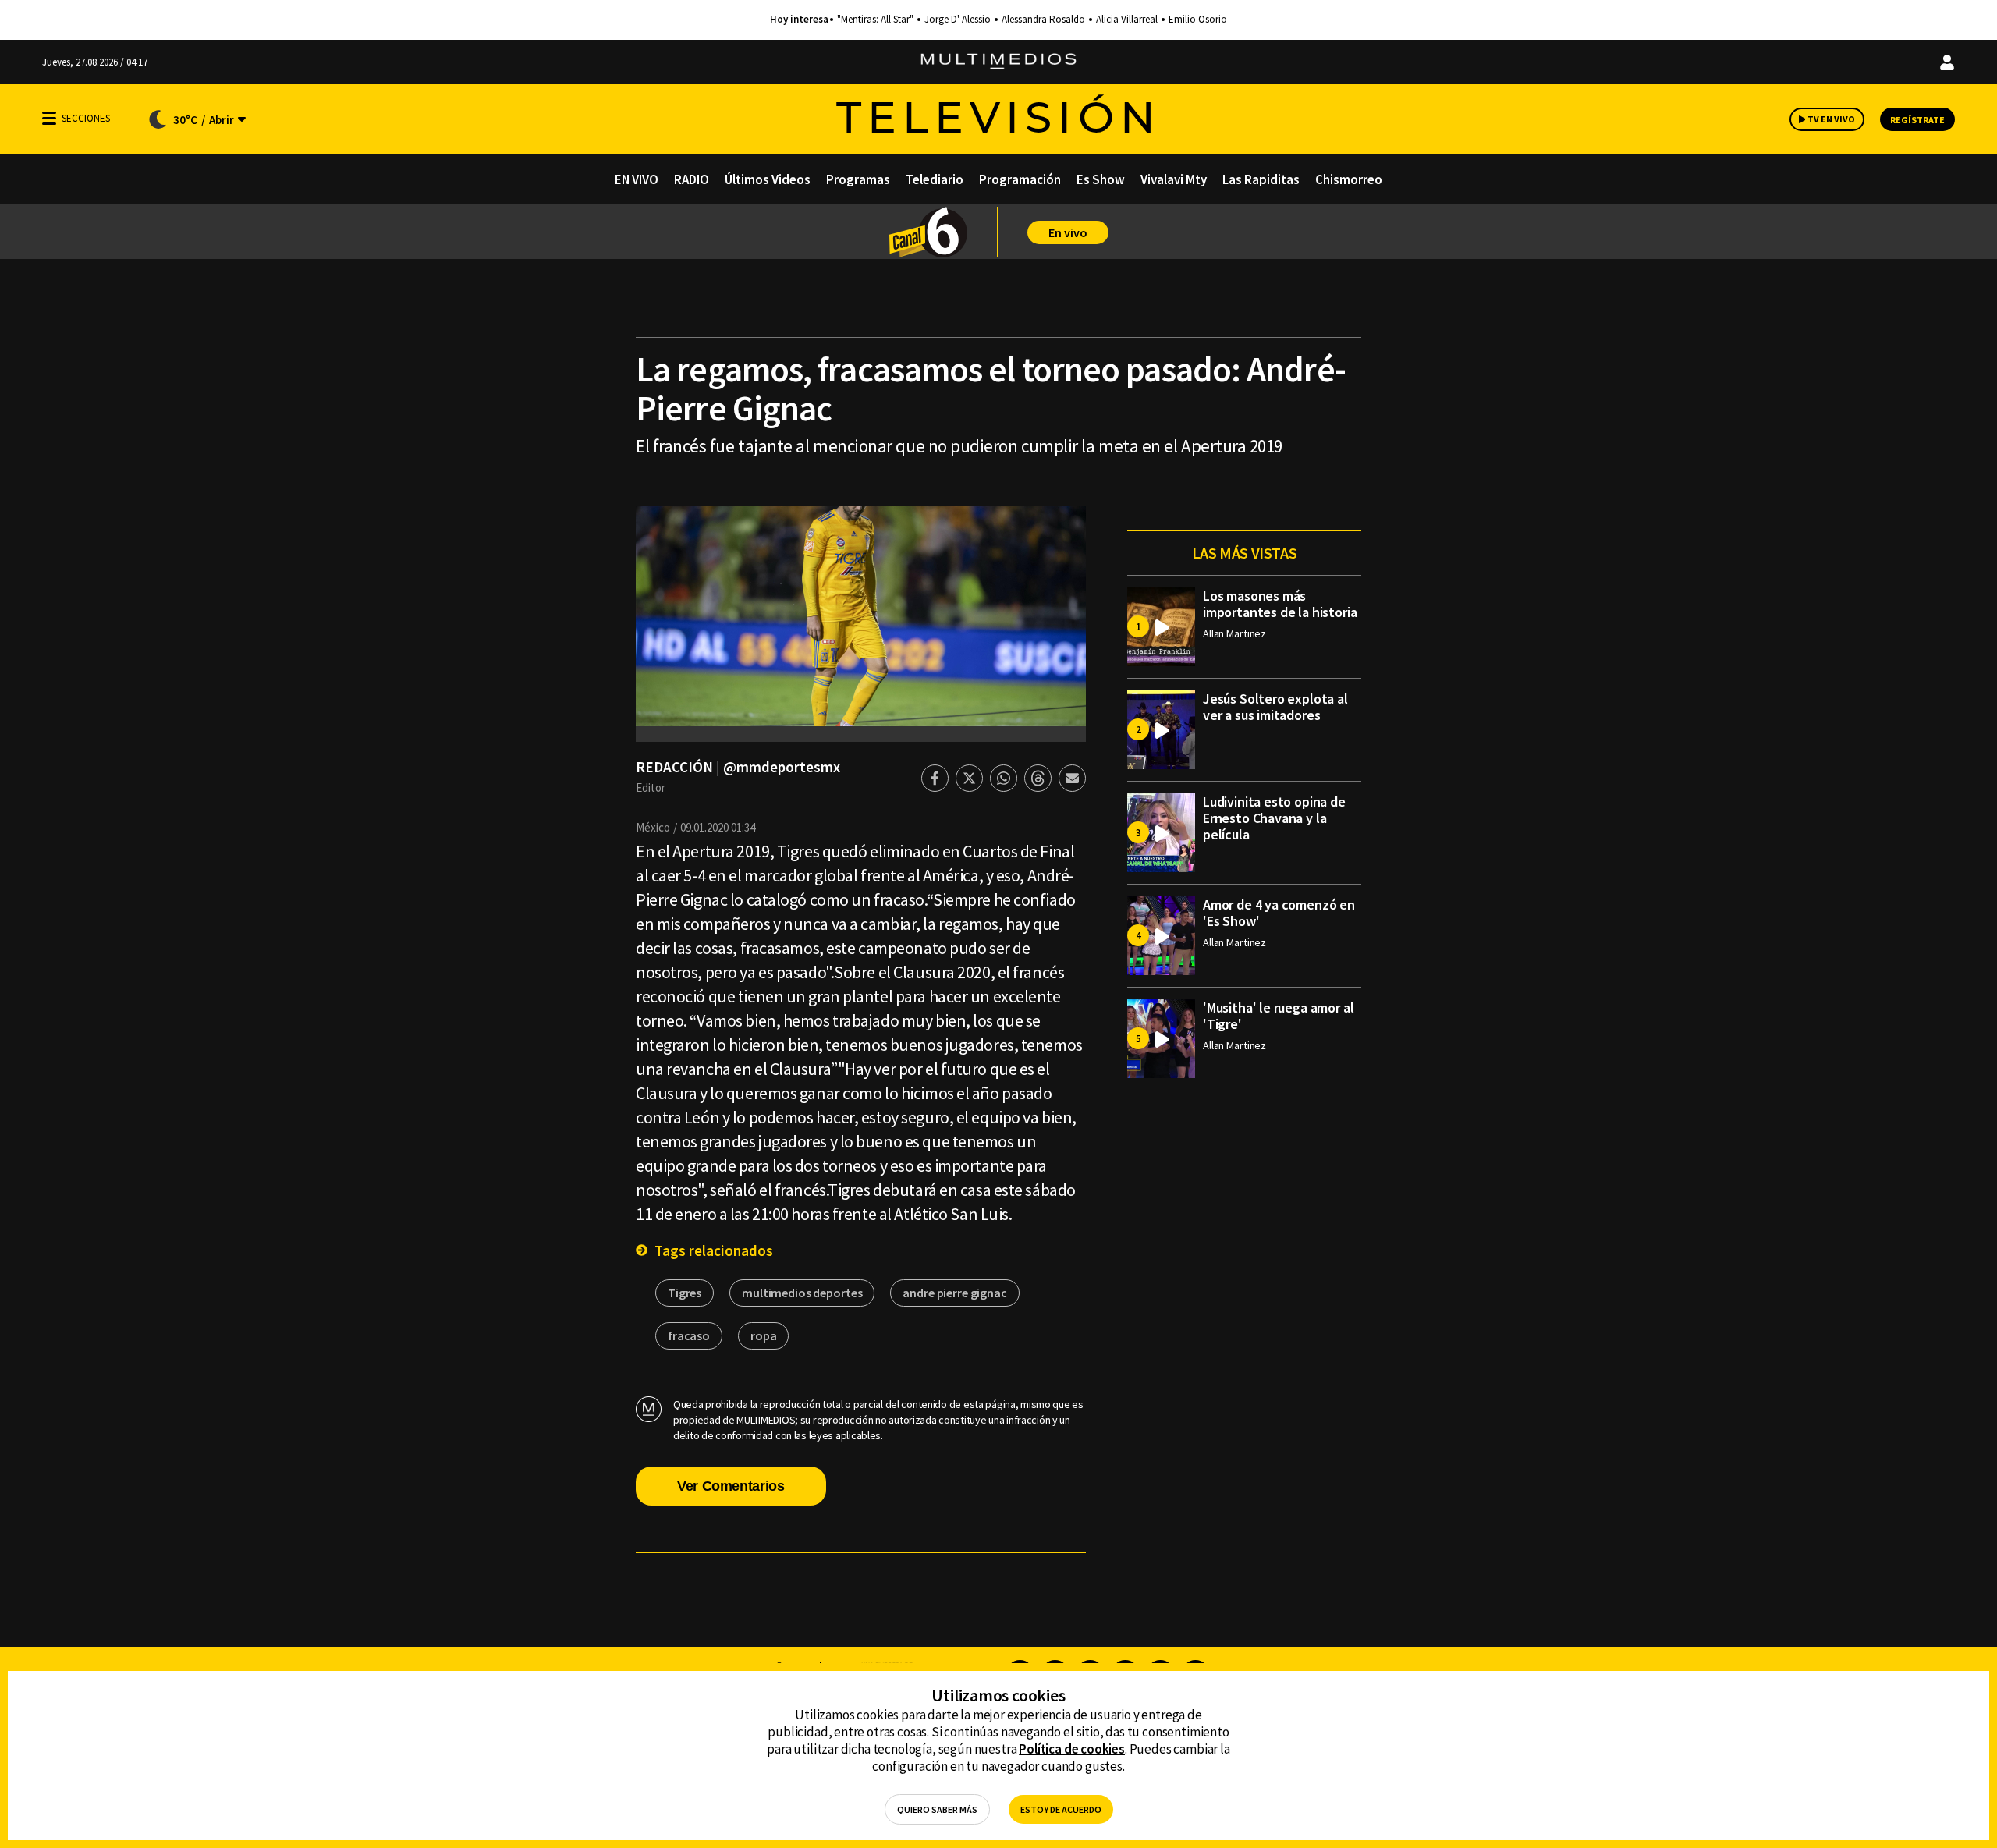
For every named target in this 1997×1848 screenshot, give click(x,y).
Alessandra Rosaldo (1043, 20)
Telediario (935, 179)
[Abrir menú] (49, 118)
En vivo (1068, 232)
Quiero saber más (937, 1809)
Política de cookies (1072, 1749)
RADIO (692, 179)
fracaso (689, 1335)
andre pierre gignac (954, 1293)
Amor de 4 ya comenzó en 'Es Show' (1279, 913)
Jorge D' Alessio (958, 20)
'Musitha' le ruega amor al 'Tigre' (1278, 1016)
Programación (1020, 179)
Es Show (1101, 179)
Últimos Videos (768, 179)
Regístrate (1917, 120)
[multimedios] (998, 62)
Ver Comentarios (731, 1486)
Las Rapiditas (1261, 179)
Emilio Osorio (1198, 20)
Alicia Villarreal (1127, 20)
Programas (858, 179)
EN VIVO (637, 179)
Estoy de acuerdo (1061, 1809)
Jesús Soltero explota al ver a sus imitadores (1275, 707)
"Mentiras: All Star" (875, 20)
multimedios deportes (802, 1293)
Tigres (685, 1293)
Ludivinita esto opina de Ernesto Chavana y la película (1274, 818)
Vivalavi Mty (1174, 179)
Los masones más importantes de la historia (1280, 604)
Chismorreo (1349, 179)
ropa (763, 1335)
